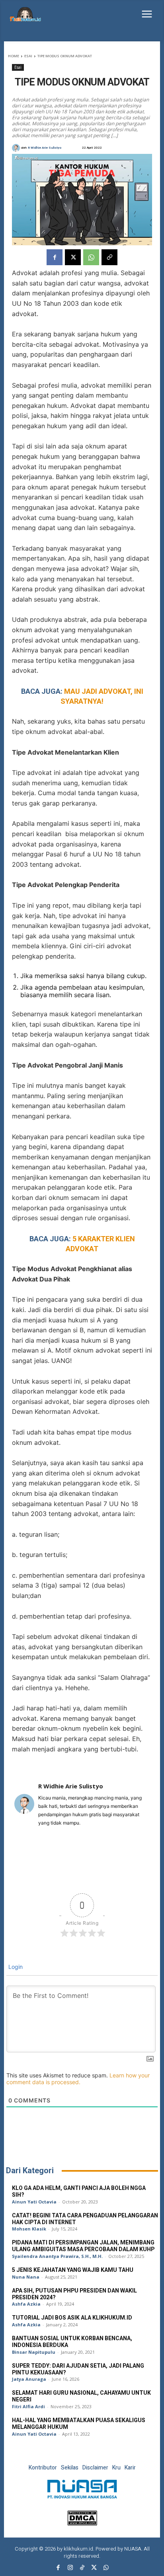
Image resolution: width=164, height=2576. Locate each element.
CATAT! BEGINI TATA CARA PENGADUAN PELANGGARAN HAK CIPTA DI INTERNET (85, 2219)
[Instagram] (70, 2568)
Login (15, 1967)
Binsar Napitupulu (34, 2352)
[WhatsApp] (91, 257)
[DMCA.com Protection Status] (82, 2523)
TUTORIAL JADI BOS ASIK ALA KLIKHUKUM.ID (72, 2318)
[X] (73, 257)
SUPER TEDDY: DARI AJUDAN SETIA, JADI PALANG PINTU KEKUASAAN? (78, 2369)
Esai (28, 56)
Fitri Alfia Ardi (28, 2406)
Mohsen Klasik (29, 2229)
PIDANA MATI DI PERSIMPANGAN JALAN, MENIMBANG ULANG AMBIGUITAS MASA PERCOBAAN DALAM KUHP (83, 2246)
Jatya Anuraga (29, 2379)
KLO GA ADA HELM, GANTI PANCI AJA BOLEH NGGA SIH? (79, 2192)
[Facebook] (55, 257)
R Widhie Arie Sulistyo (45, 148)
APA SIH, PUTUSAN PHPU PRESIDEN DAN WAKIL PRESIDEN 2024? (74, 2294)
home (14, 56)
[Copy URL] (109, 257)
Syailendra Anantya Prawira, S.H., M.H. (57, 2256)
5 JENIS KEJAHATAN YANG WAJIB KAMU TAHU (73, 2270)
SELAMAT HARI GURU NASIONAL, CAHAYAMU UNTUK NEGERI (81, 2396)
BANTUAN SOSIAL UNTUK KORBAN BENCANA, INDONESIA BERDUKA (72, 2342)
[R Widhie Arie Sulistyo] (17, 148)
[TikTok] (82, 2568)
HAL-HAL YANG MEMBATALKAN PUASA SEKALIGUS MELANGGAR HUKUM (79, 2424)
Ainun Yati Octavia (34, 2202)
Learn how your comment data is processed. (78, 2079)
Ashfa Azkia (26, 2304)
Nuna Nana (26, 2277)
